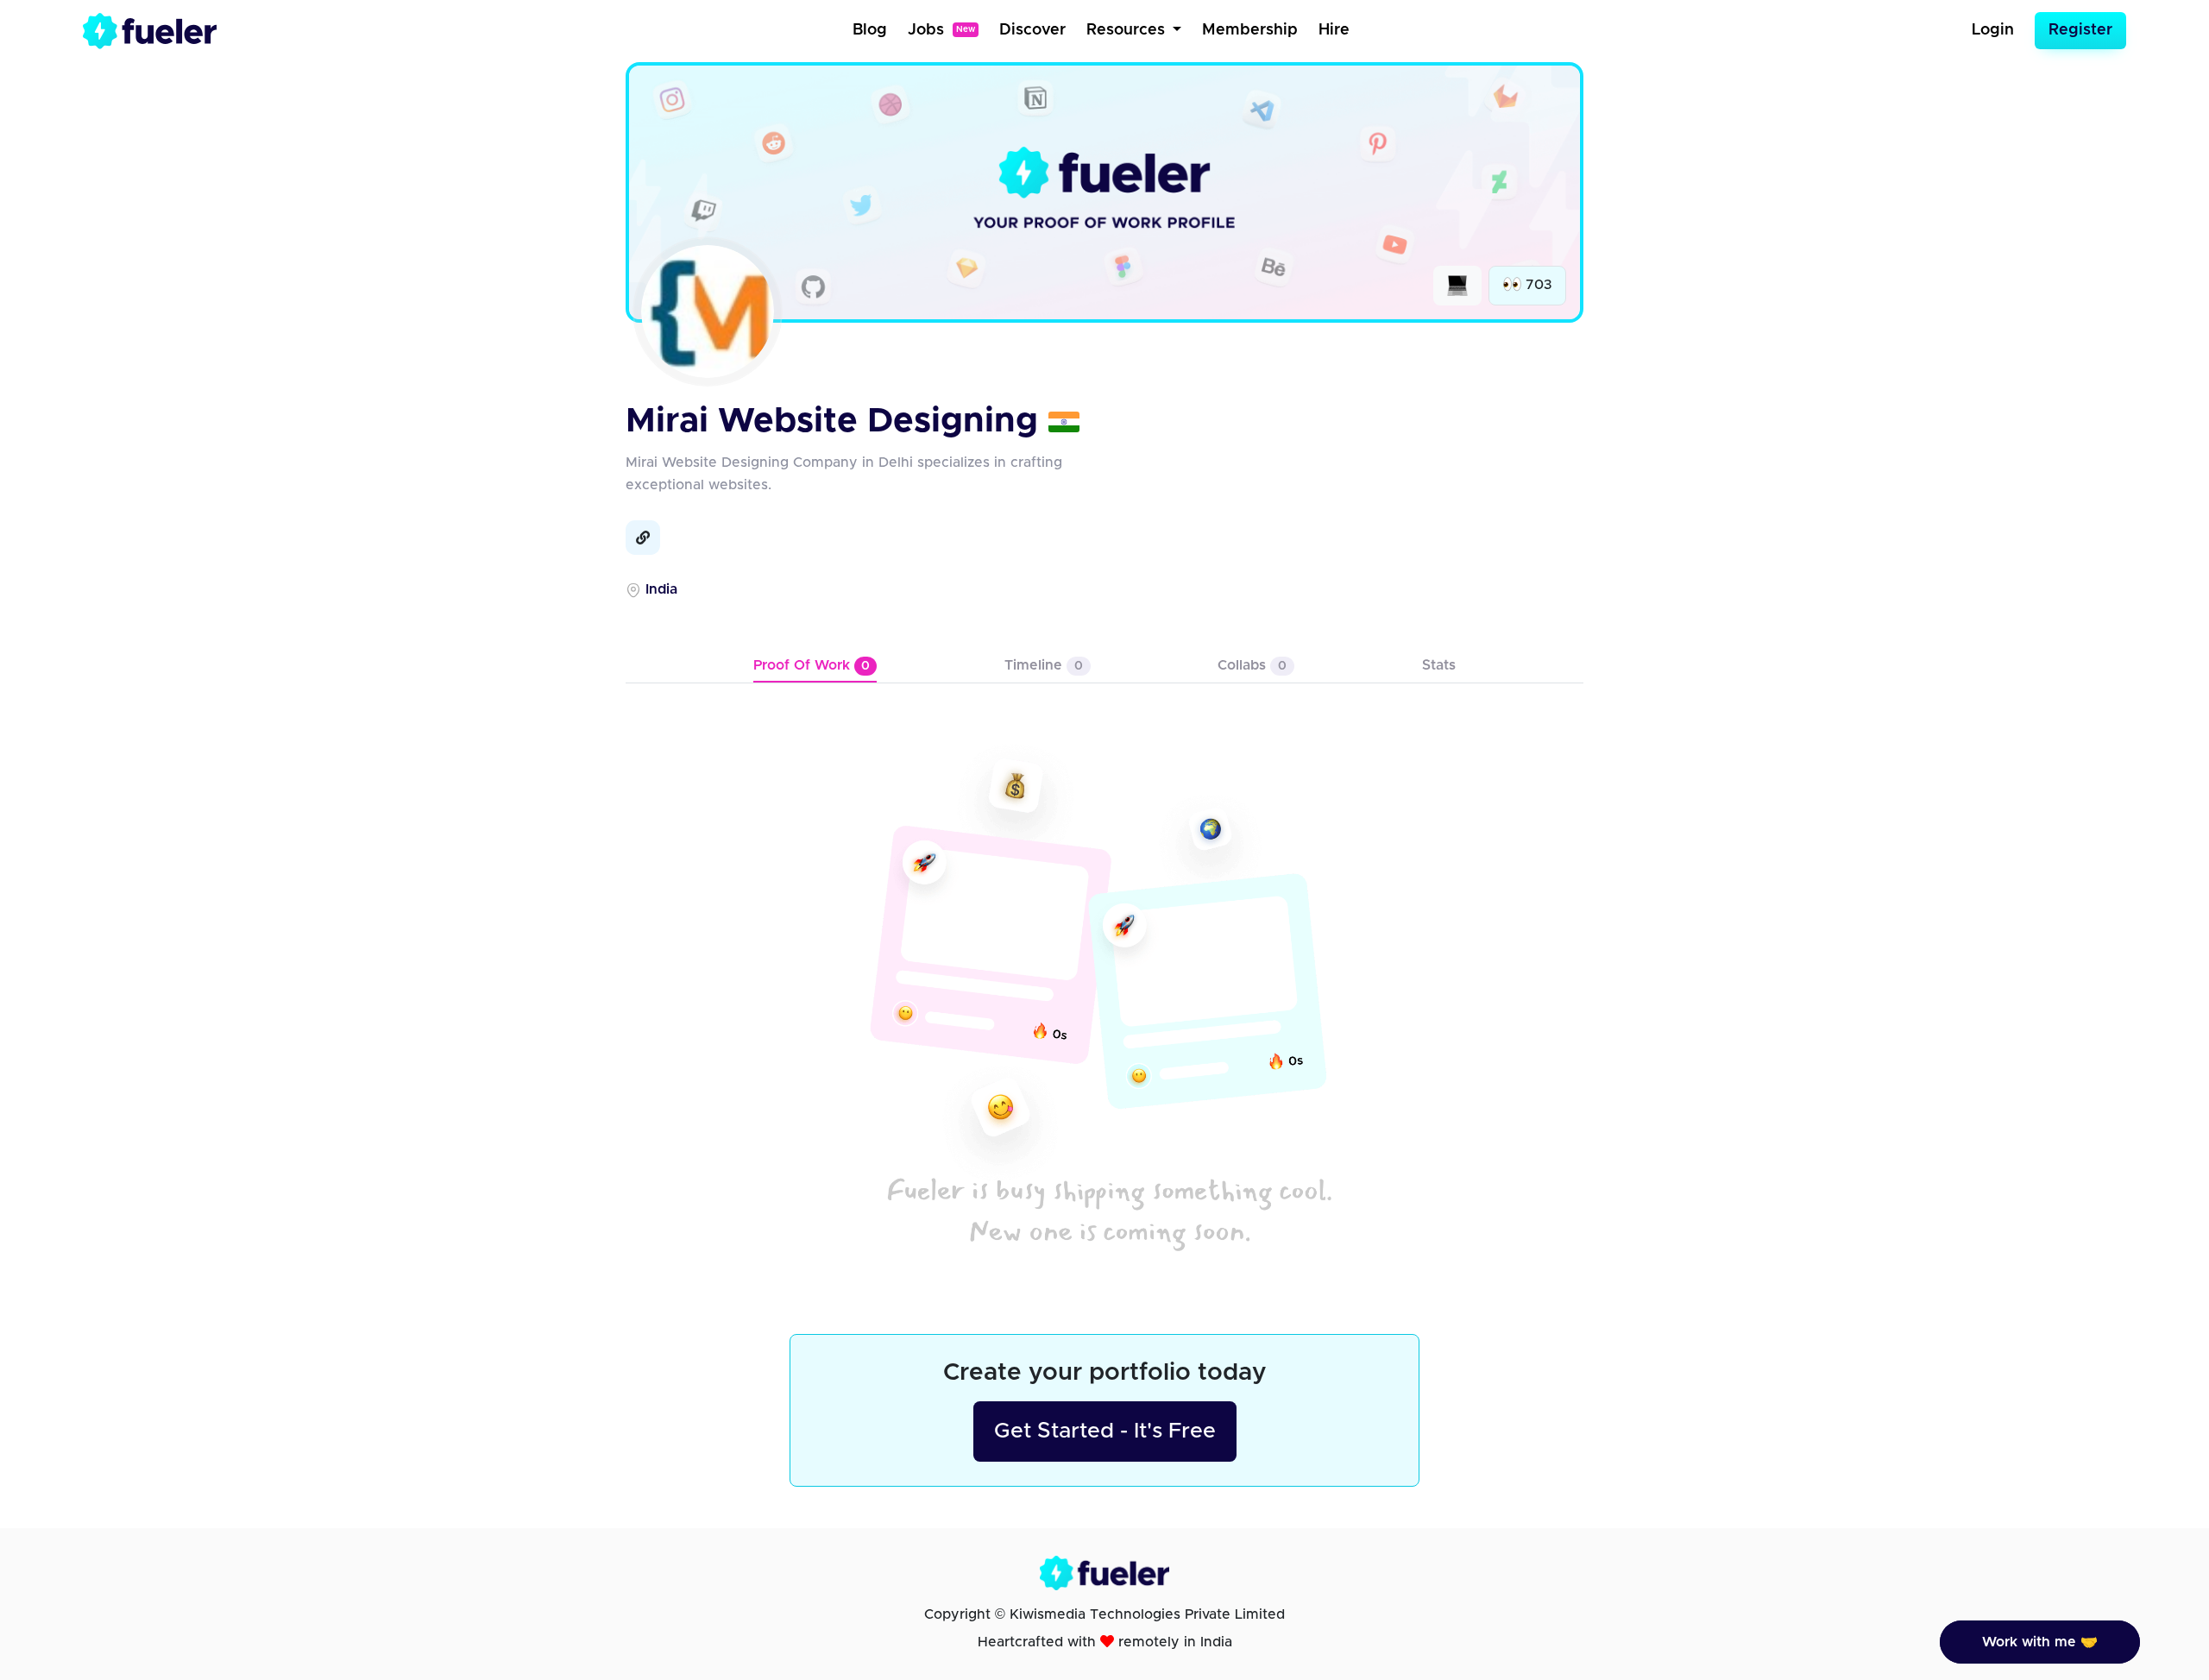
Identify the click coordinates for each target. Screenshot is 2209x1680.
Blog (870, 30)
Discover (1032, 30)
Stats (1439, 665)
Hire (1334, 30)
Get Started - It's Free (1105, 1431)
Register (2080, 30)
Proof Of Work (812, 665)
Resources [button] (1128, 30)
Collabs (1252, 665)
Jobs (941, 30)
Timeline (1044, 665)
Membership (1250, 30)
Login (1993, 30)
